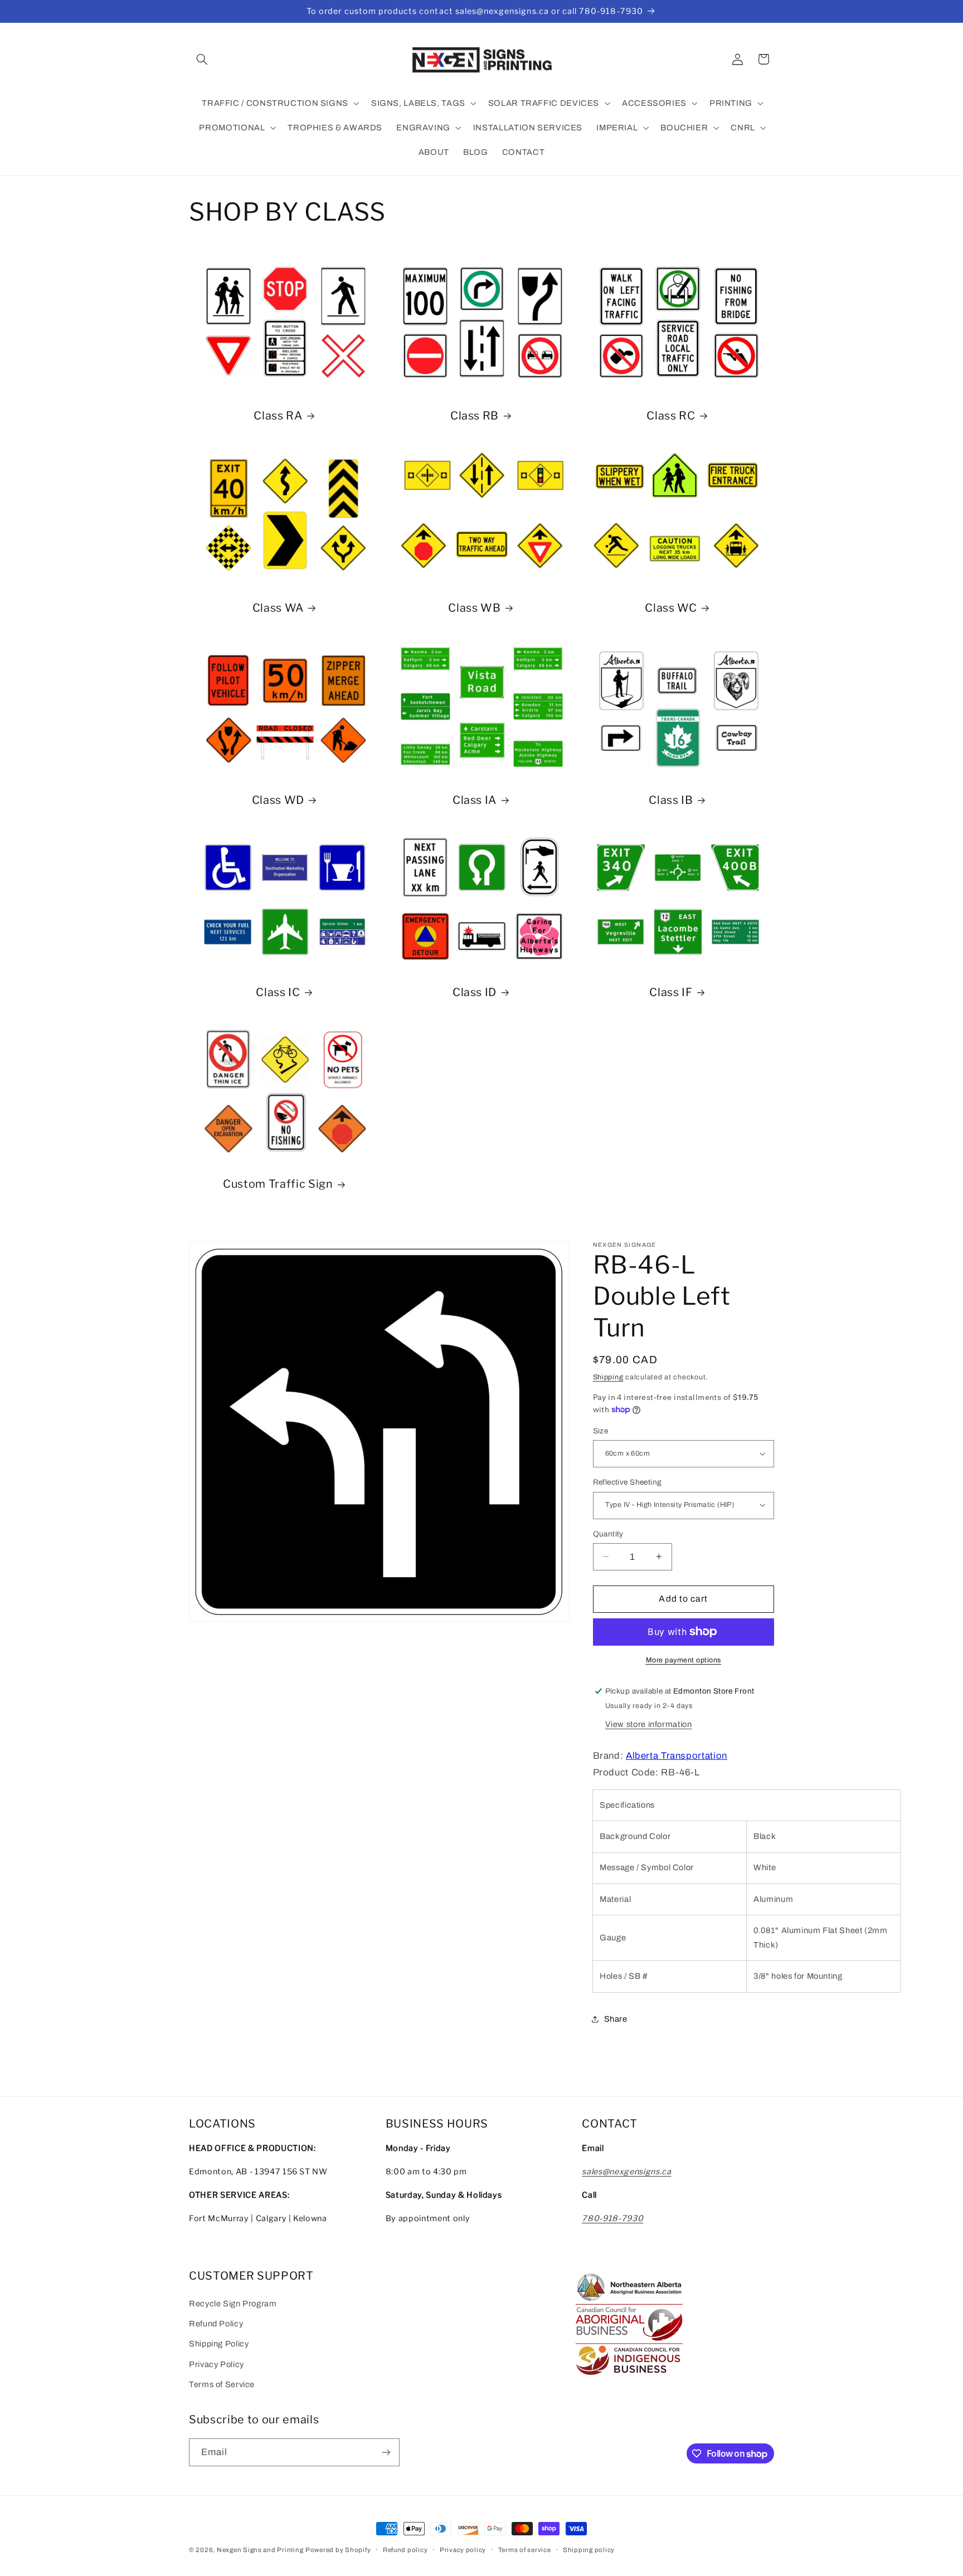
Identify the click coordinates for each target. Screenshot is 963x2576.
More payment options (684, 1660)
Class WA (278, 608)
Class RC (671, 416)
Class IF (671, 992)
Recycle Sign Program (233, 2304)
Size (601, 1430)
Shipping (608, 1377)
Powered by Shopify (338, 2550)
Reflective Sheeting (628, 1482)
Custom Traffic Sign (278, 1184)
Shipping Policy (219, 2344)
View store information (649, 1724)
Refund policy (405, 2550)
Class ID (475, 992)
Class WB (474, 608)
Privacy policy (463, 2550)
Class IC (278, 992)
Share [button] (616, 2018)
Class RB (475, 416)
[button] (202, 59)
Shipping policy (589, 2550)
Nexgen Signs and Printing (260, 2550)
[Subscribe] (386, 2452)
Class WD (278, 800)
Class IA (475, 800)
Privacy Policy (217, 2364)
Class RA (278, 416)
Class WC (671, 608)
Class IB (671, 800)
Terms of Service (222, 2384)
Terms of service (525, 2550)
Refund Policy (216, 2324)
